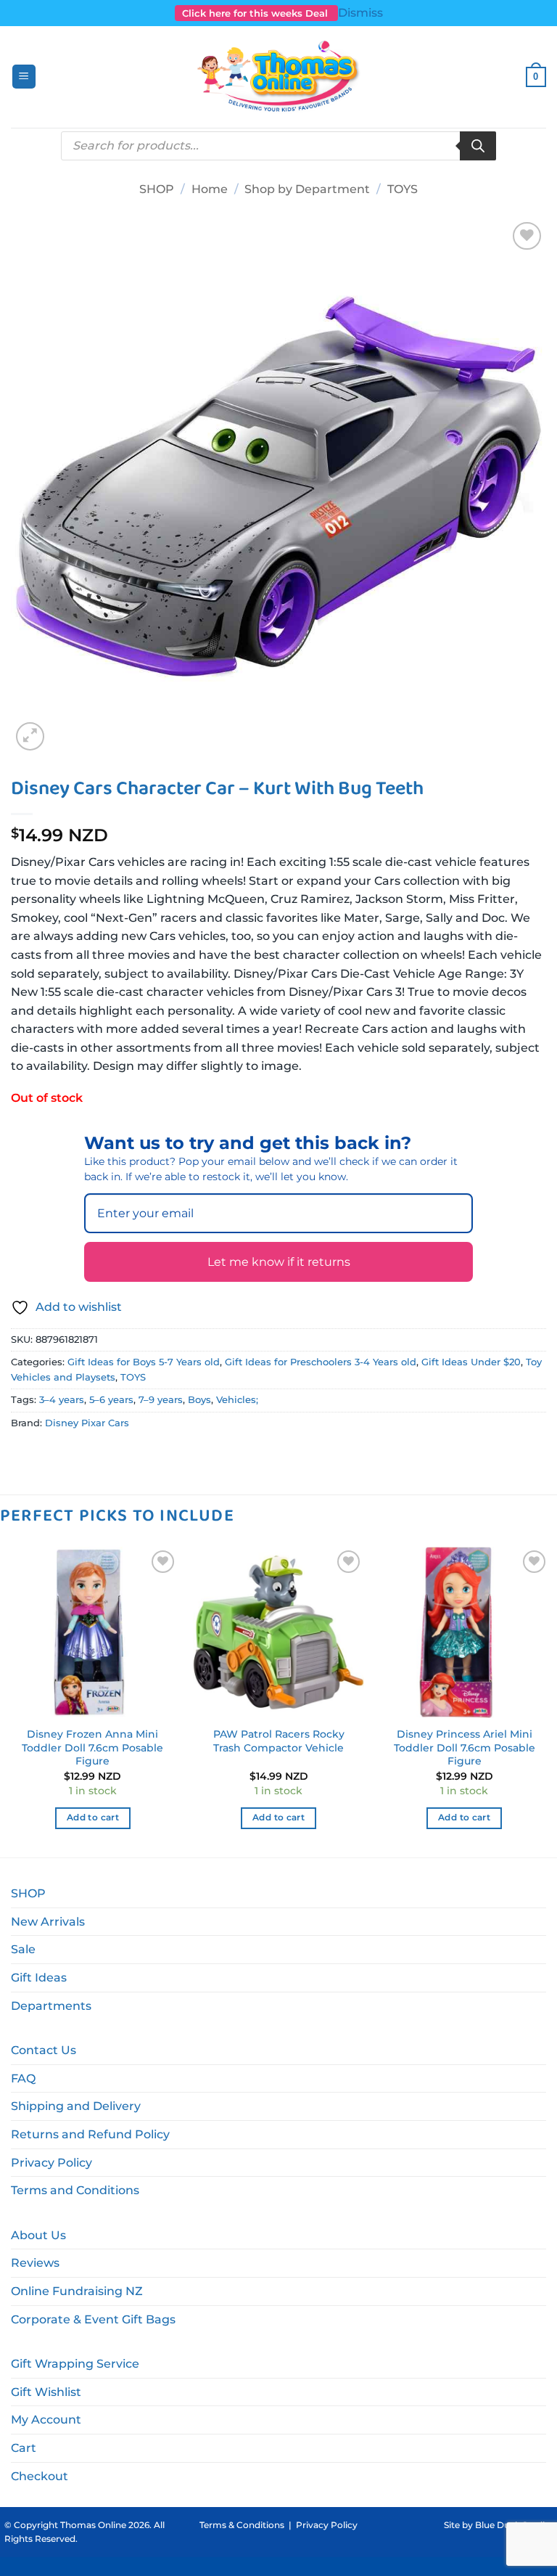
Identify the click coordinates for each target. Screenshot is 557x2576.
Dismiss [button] (360, 13)
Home (210, 189)
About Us (38, 2235)
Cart (24, 2448)
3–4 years (62, 1400)
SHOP (157, 189)
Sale (23, 1949)
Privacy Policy (51, 2163)
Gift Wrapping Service (75, 2364)
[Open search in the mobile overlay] (278, 146)
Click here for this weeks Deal (256, 13)
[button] (24, 77)
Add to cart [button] (93, 1817)
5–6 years (111, 1400)
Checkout (40, 2476)
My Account (46, 2420)
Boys (199, 1400)
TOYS (403, 189)
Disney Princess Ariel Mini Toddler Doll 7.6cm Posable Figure (465, 1747)
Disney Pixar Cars (87, 1423)
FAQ (23, 2078)
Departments (51, 2006)
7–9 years (161, 1400)
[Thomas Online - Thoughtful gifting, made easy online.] (279, 77)
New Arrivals (48, 1922)
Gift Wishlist (46, 2392)
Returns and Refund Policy (90, 2134)
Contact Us (44, 2050)
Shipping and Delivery (76, 2106)
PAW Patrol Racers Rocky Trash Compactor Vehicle (279, 1741)
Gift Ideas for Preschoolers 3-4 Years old (321, 1362)
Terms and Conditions (75, 2190)
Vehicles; (237, 1400)
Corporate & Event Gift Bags (93, 2319)
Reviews (35, 2263)
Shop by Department (307, 189)
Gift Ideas (39, 1978)
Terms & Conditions (242, 2525)
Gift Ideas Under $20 (471, 1362)
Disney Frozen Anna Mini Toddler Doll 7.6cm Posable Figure (92, 1747)
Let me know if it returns (279, 1262)
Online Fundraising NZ (77, 2291)
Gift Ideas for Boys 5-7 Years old (144, 1362)
